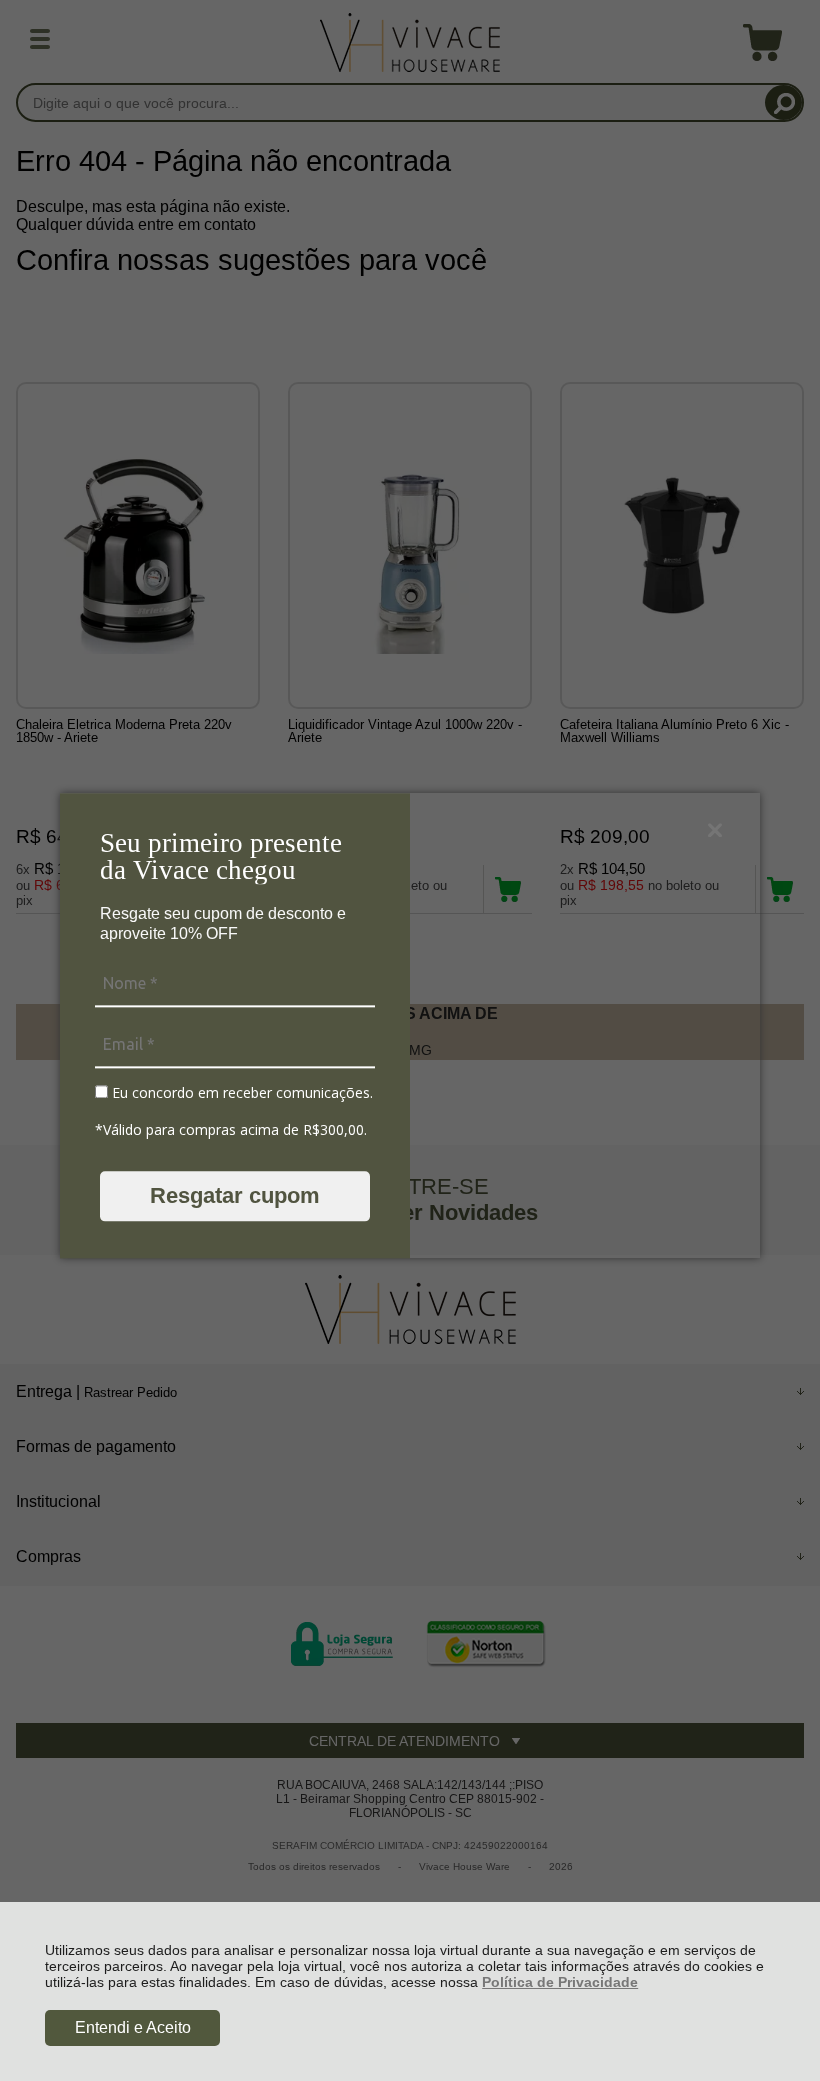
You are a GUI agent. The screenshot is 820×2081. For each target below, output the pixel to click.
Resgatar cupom (235, 1195)
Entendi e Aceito (133, 2027)
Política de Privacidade (560, 1982)
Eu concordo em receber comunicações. (240, 1093)
